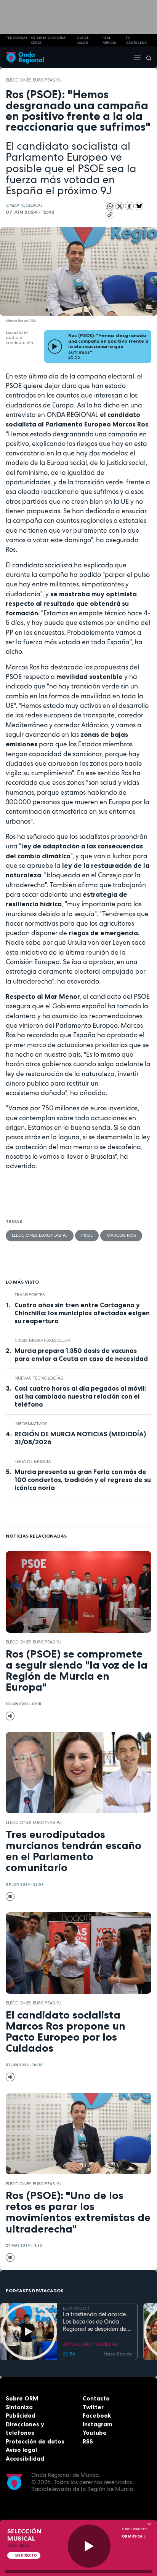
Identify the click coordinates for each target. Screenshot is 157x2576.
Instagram (98, 2424)
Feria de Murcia (33, 1461)
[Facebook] (130, 206)
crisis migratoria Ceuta (48, 40)
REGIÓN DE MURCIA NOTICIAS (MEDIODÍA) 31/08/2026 (80, 1438)
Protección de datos (35, 2441)
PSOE (87, 1235)
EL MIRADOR (76, 2308)
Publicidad (21, 2415)
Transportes (30, 1295)
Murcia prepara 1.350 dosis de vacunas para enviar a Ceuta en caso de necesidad (81, 1355)
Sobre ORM (22, 2398)
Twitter (93, 2407)
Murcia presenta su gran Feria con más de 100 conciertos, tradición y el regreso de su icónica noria (83, 1480)
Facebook (97, 2415)
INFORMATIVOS (31, 1424)
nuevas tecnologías (39, 1378)
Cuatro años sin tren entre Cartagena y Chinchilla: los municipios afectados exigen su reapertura (82, 1313)
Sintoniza (19, 2407)
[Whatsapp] (110, 206)
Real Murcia (109, 40)
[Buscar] (146, 57)
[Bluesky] (139, 206)
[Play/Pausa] (89, 2546)
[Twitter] (120, 206)
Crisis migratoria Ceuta (42, 1340)
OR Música (133, 2536)
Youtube (95, 2433)
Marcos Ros (121, 1235)
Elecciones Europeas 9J (34, 80)
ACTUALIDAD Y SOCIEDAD (91, 2344)
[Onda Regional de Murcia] (25, 57)
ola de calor (83, 40)
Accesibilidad (25, 2459)
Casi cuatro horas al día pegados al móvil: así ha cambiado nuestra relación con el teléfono (80, 1396)
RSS (88, 2441)
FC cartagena (136, 40)
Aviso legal (21, 2450)
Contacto (96, 2398)
